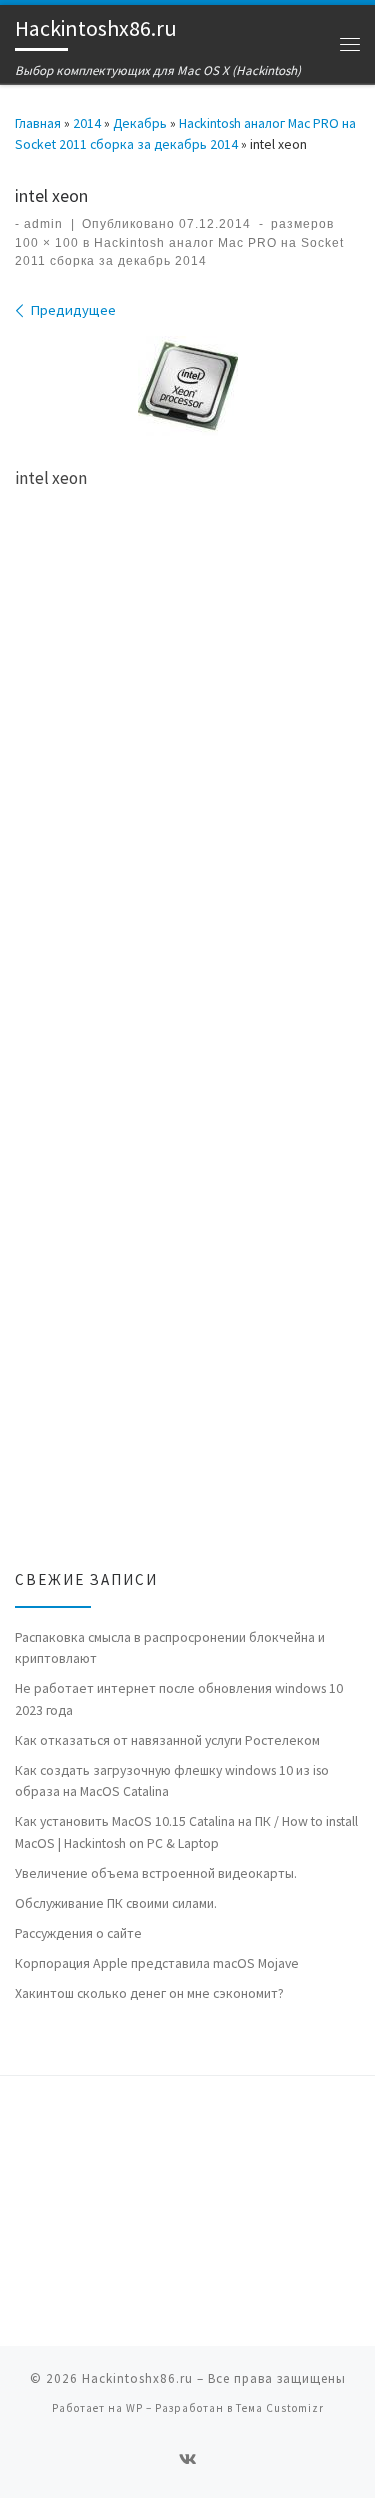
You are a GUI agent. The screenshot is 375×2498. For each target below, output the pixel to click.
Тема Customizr (280, 2408)
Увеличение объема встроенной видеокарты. (156, 1873)
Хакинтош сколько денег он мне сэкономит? (149, 1993)
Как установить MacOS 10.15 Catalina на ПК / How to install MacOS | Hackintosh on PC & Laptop (186, 1831)
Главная (38, 123)
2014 (87, 123)
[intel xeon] (188, 386)
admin (43, 224)
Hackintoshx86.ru (137, 2378)
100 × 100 (47, 243)
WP (134, 2408)
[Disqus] (187, 794)
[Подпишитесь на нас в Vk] (188, 2460)
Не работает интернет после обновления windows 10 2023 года (179, 1698)
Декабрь (140, 123)
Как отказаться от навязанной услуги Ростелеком (167, 1740)
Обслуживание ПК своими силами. (116, 1903)
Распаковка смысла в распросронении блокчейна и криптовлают (170, 1647)
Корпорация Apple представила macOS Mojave (157, 1963)
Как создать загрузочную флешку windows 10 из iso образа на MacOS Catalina (172, 1780)
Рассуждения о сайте (78, 1933)
